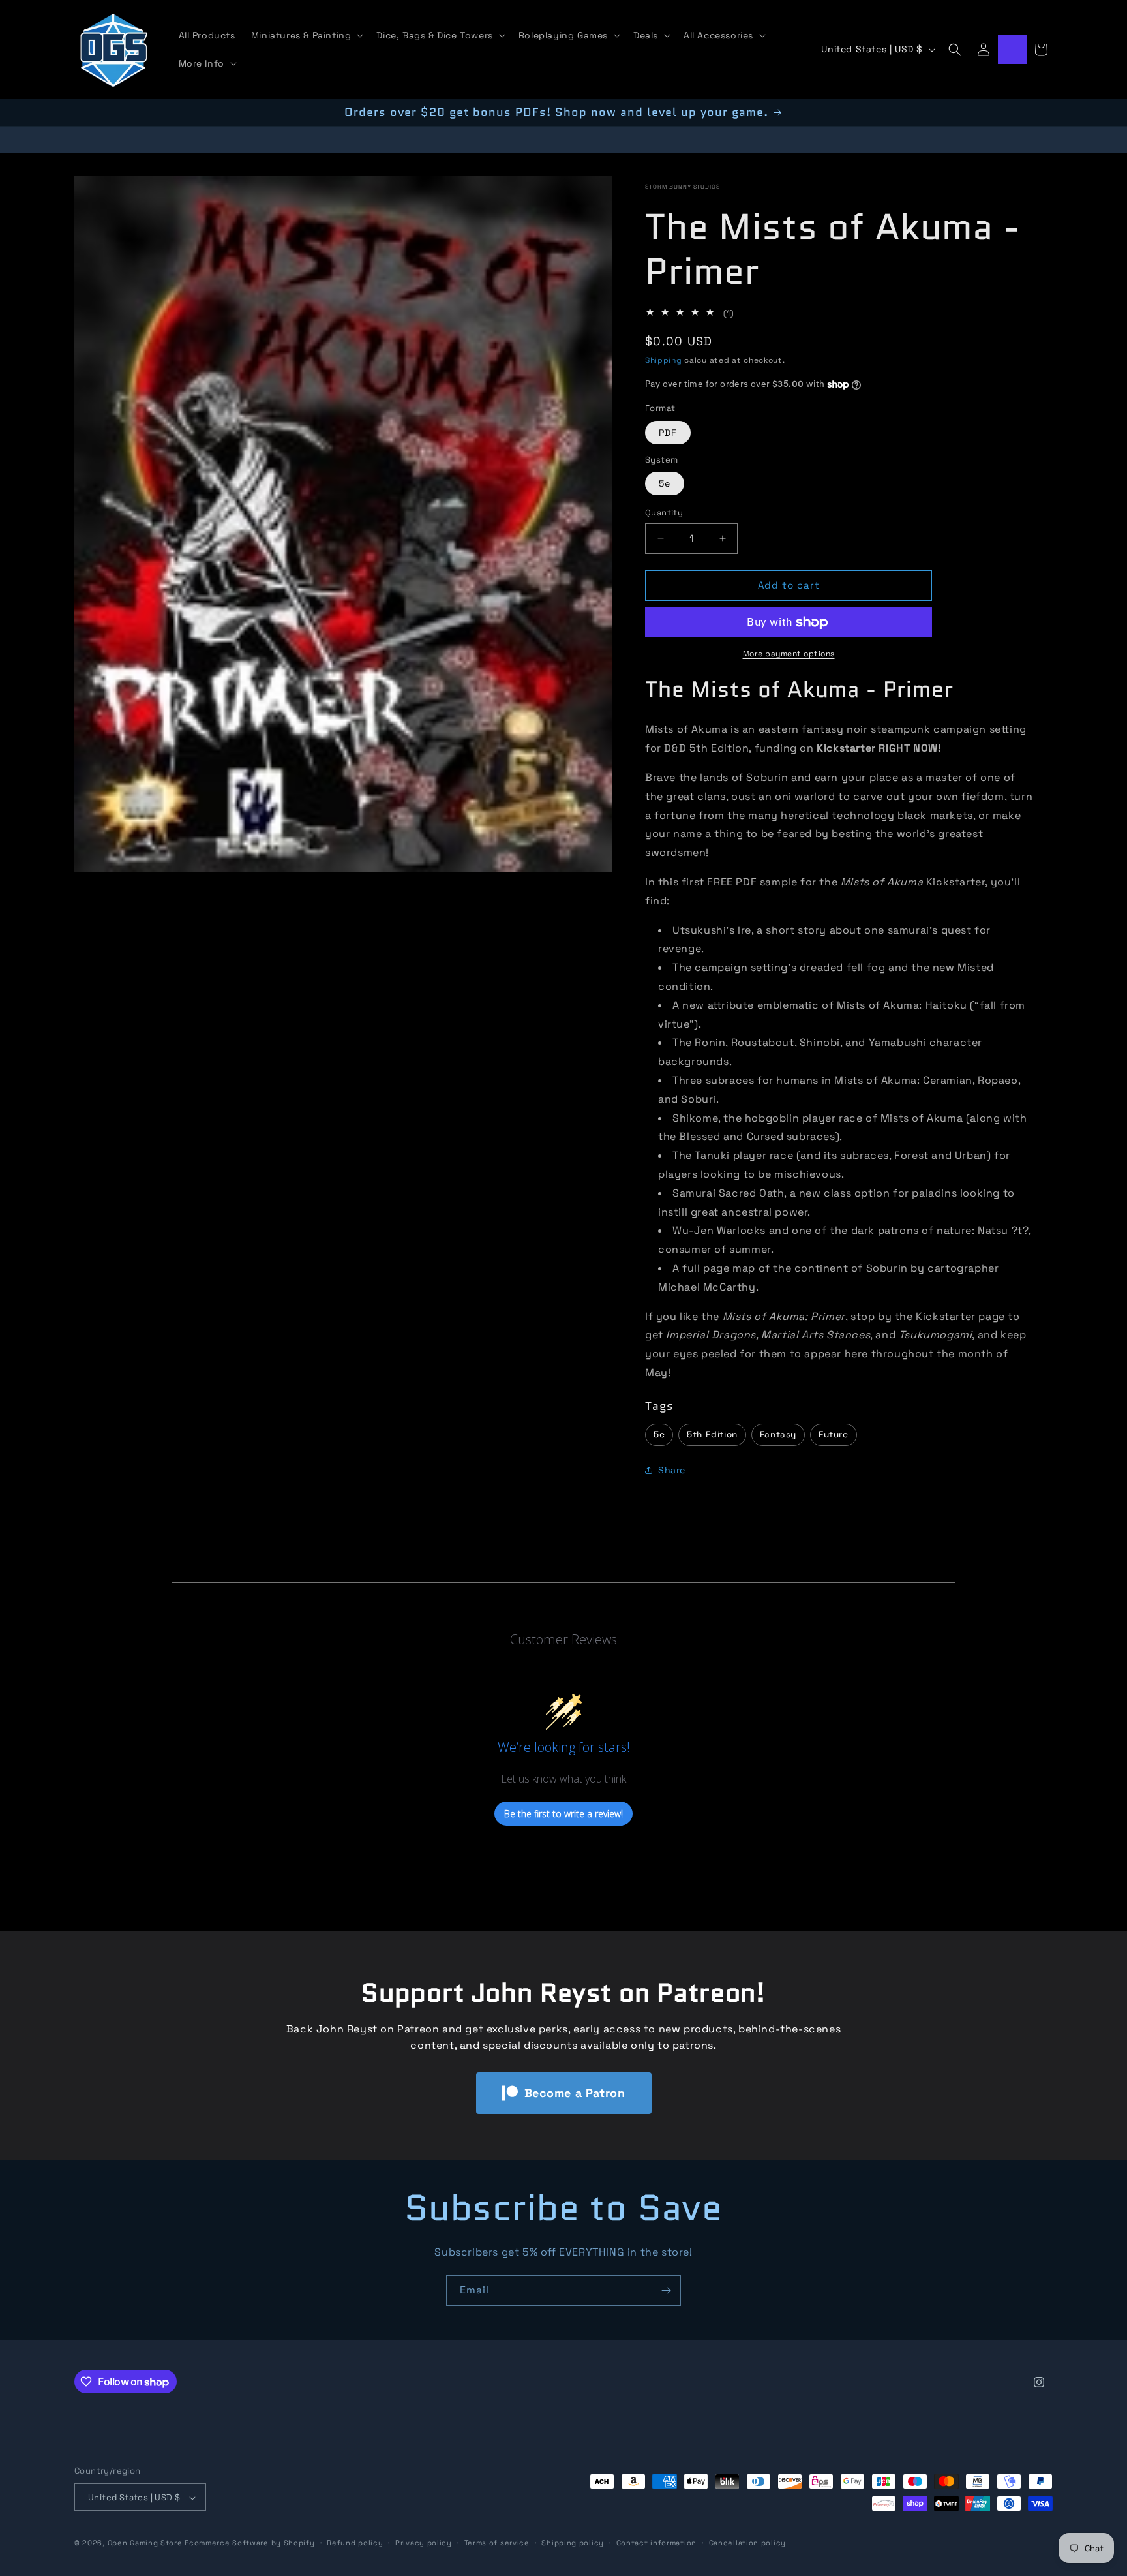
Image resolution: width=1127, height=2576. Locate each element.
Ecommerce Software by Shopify (249, 2543)
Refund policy (355, 2543)
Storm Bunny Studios (683, 187)
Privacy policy (424, 2543)
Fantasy (778, 1434)
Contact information (656, 2543)
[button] (306, 35)
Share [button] (672, 1470)
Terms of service (497, 2543)
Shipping (664, 360)
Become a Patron (575, 2093)
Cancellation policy (747, 2543)
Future (834, 1434)
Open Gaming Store (145, 2543)
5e (665, 483)
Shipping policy (573, 2543)
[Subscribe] (666, 2291)
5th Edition (712, 1434)
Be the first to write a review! (563, 1814)
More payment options (789, 654)
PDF (668, 433)
